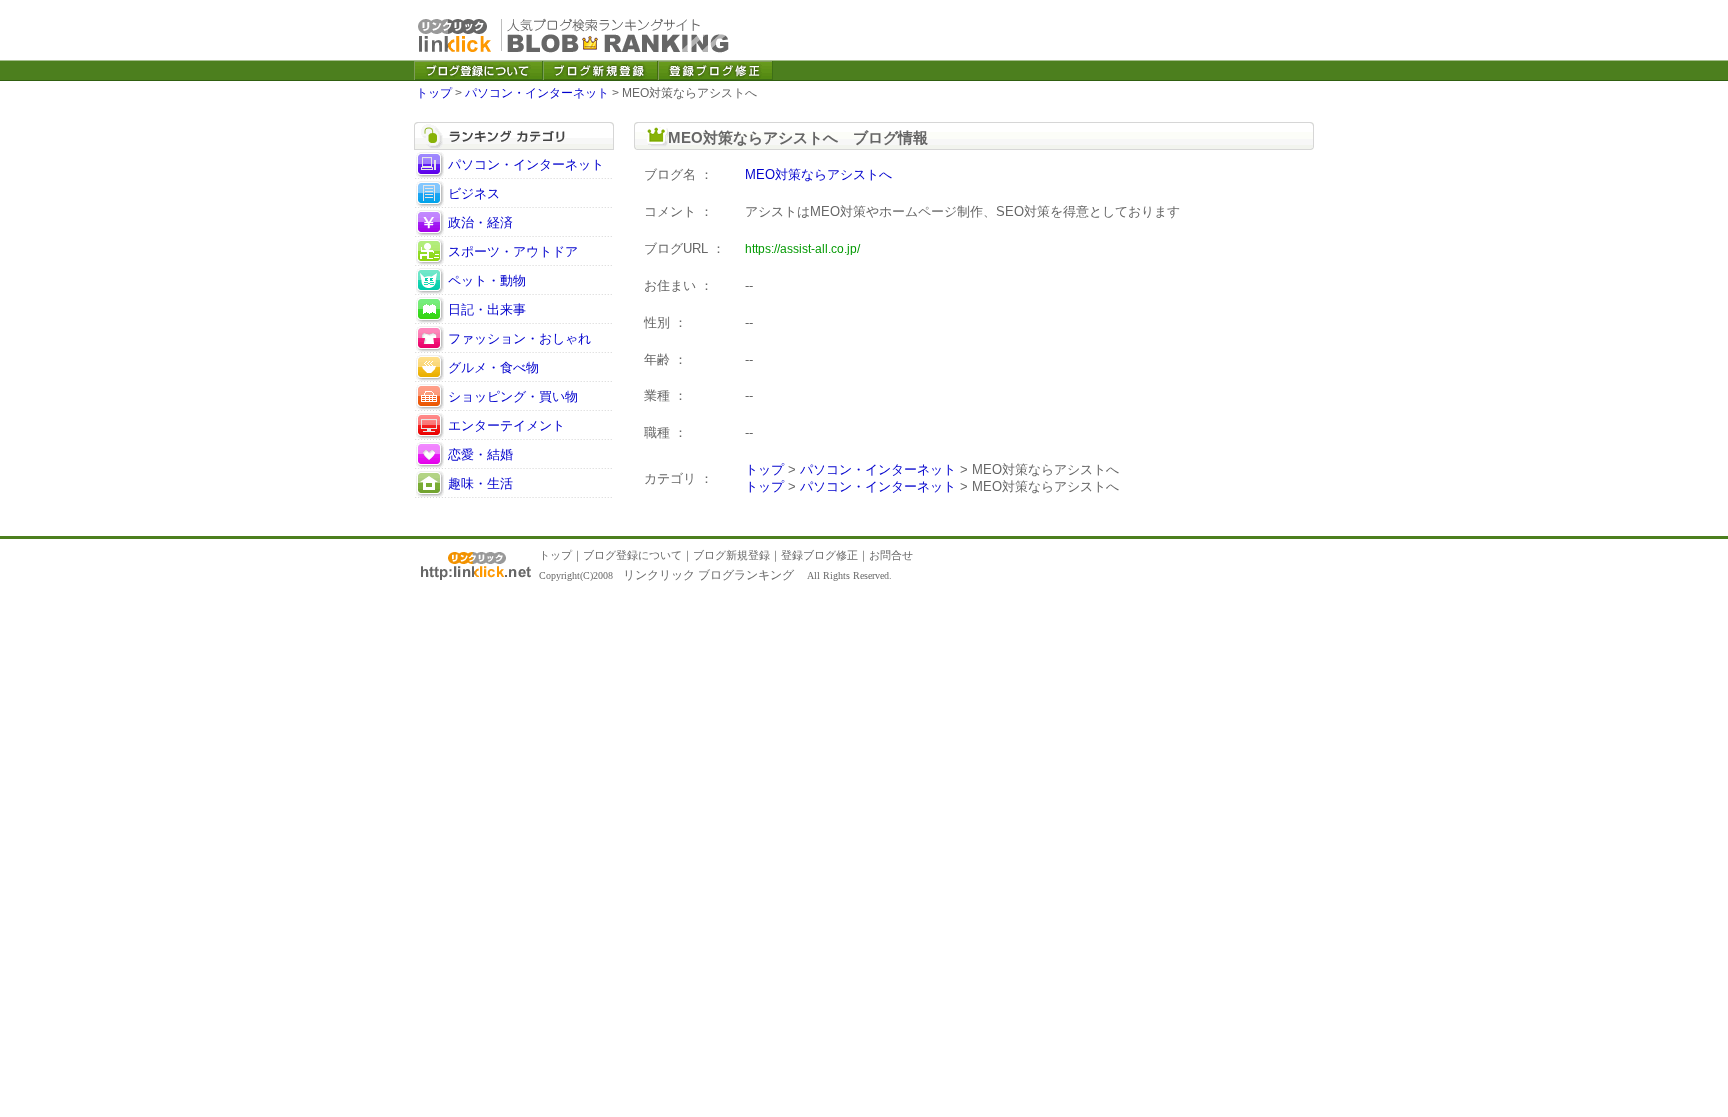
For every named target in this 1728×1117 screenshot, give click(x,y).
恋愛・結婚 (480, 454)
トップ (434, 93)
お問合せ (891, 555)
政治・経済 (480, 222)
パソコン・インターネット (537, 93)
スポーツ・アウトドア (513, 251)
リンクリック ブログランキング (708, 575)
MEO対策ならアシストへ (818, 174)
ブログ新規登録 (731, 555)
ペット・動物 (487, 280)
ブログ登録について (632, 555)
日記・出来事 (487, 309)
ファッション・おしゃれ (519, 338)
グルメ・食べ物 (493, 367)
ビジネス (474, 193)
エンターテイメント (506, 425)
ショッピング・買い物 (513, 396)
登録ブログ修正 (819, 555)
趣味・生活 (480, 483)
